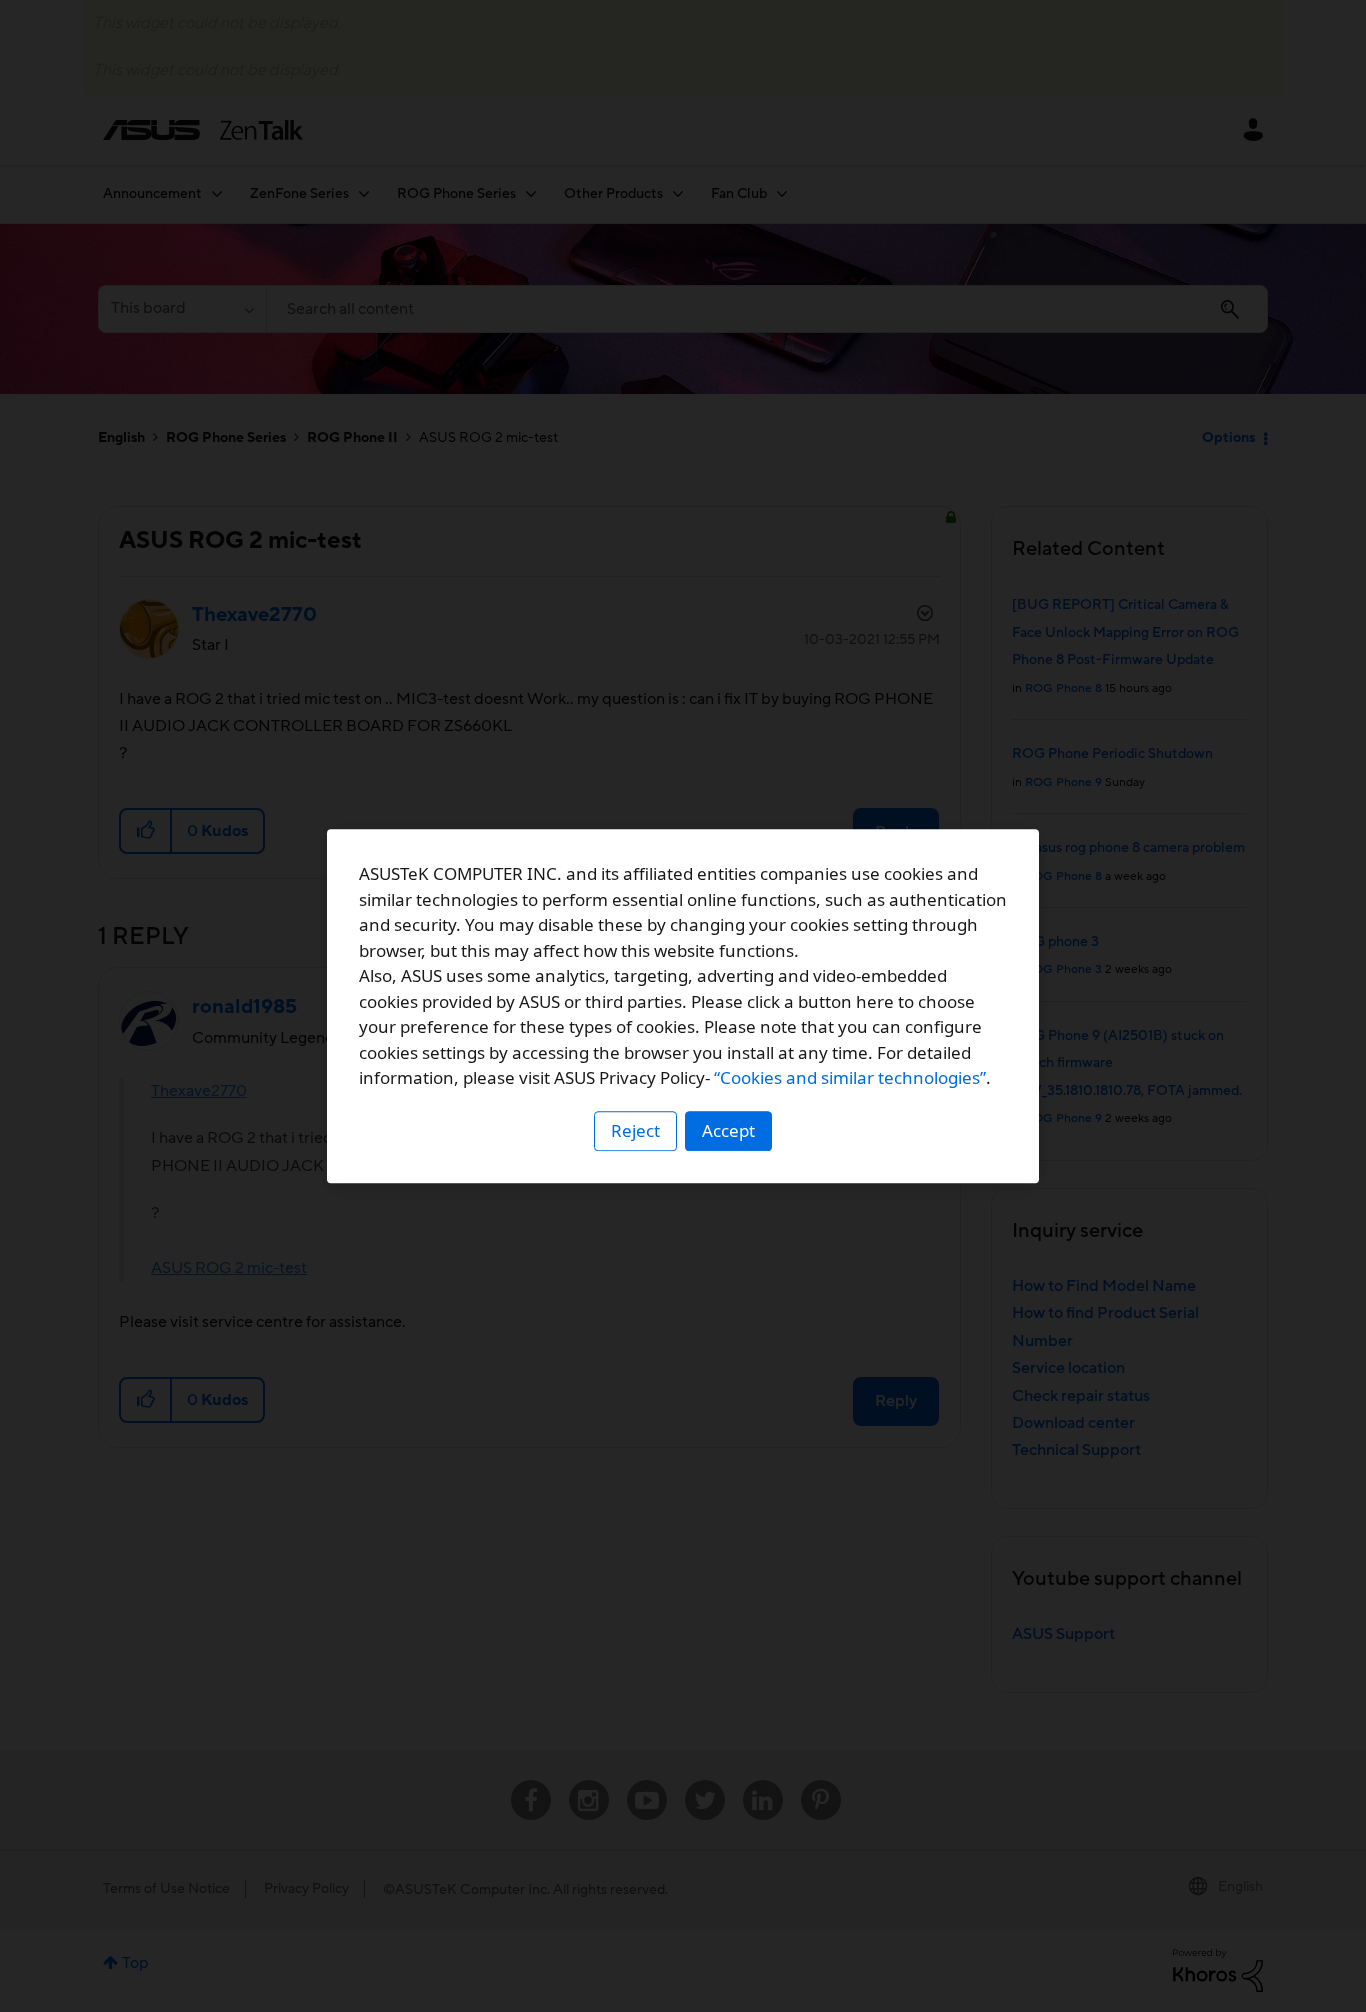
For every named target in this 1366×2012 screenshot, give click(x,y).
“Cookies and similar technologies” (850, 1077)
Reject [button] (635, 1130)
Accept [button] (728, 1130)
